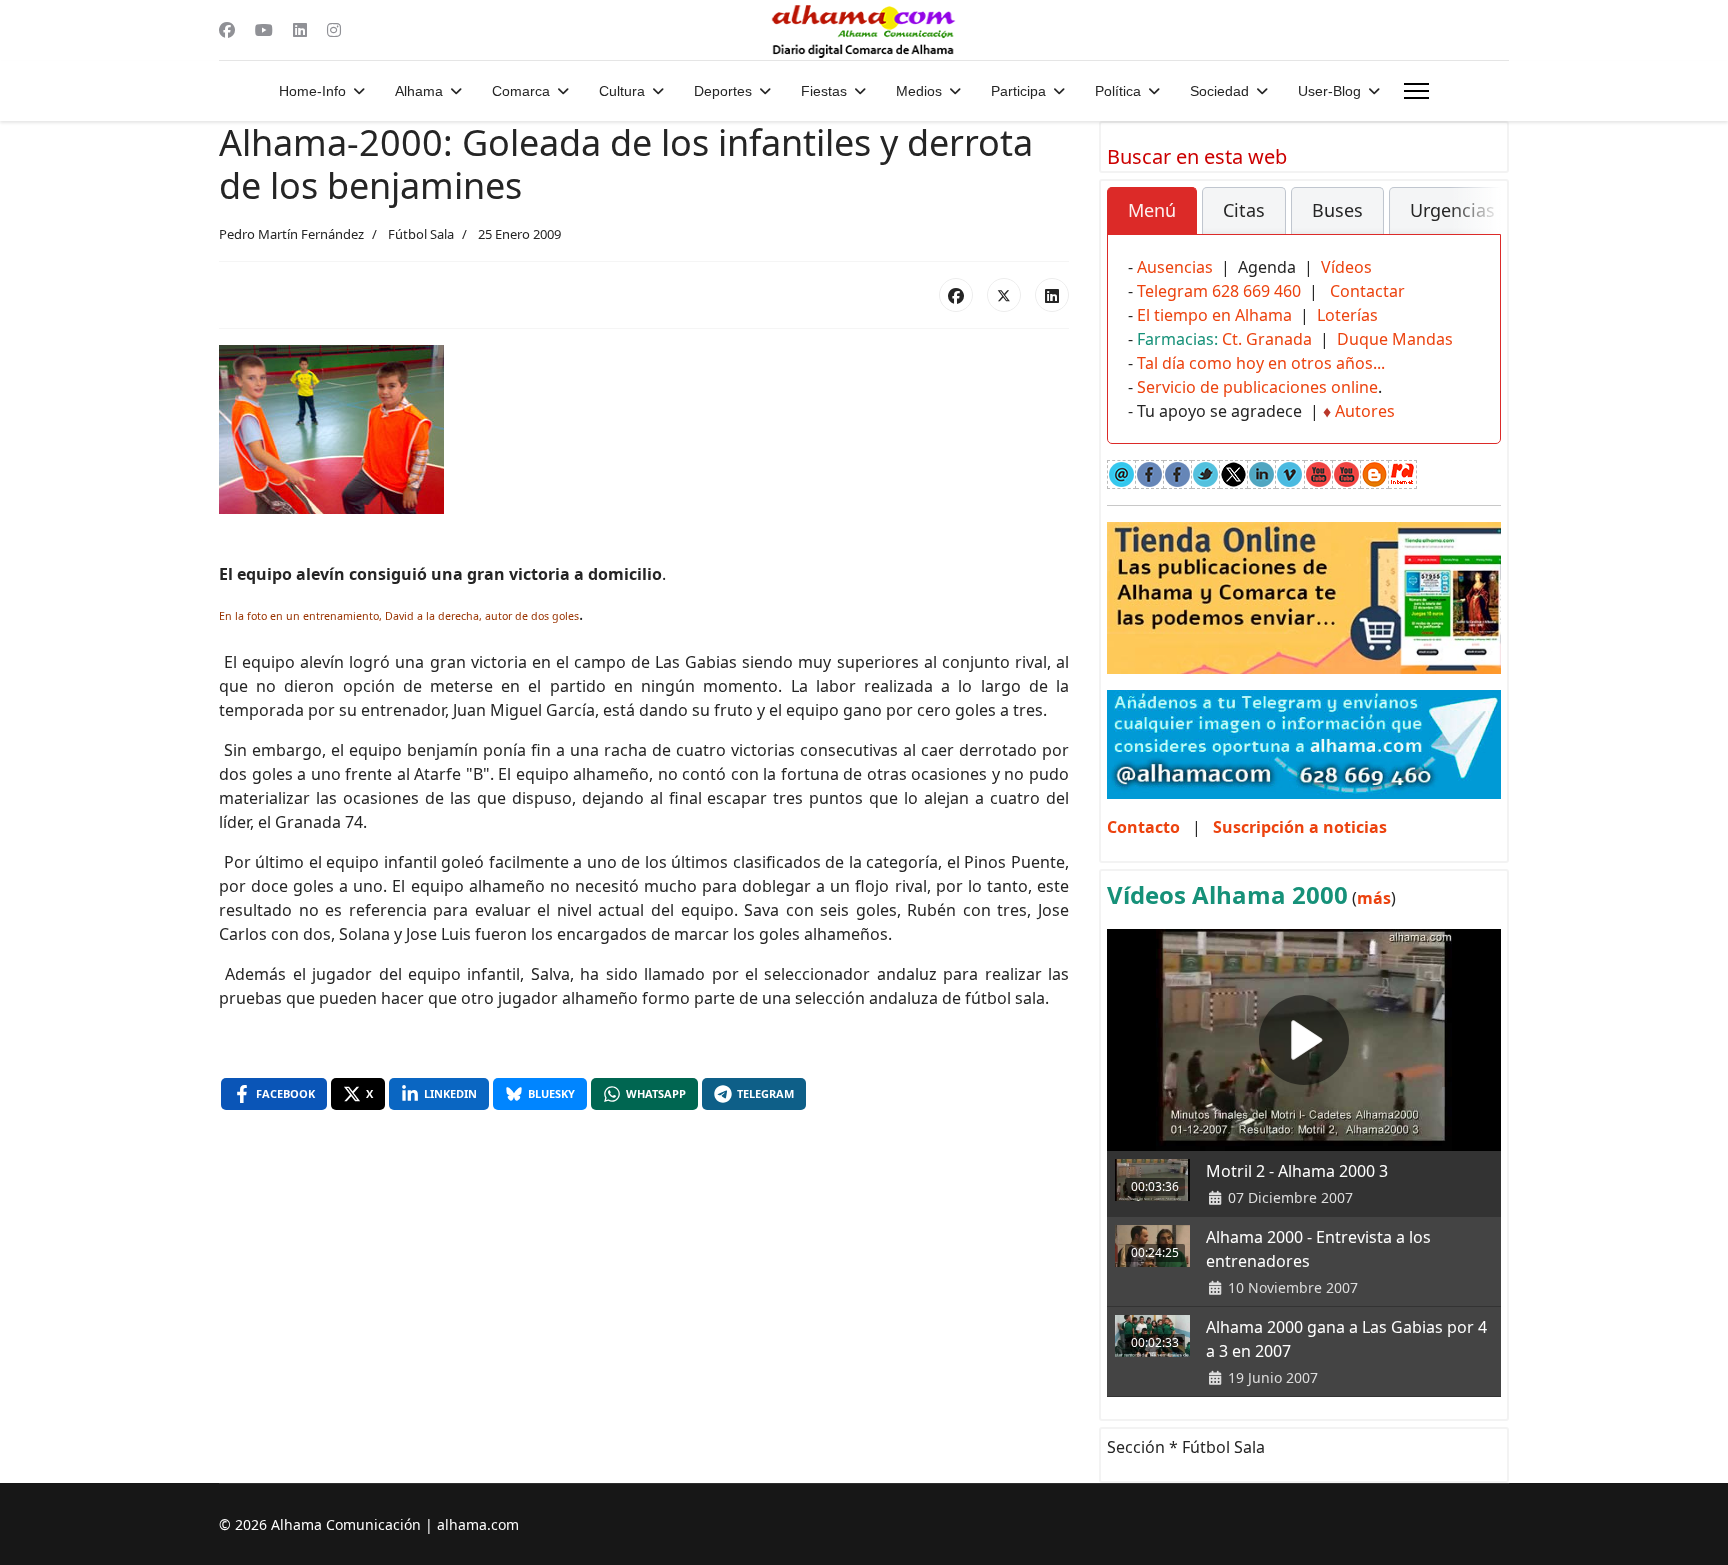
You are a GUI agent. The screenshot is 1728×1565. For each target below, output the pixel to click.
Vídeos (1346, 267)
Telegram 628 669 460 (1219, 291)
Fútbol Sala (421, 234)
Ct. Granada (1267, 339)
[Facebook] (227, 30)
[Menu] (1416, 91)
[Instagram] (334, 30)
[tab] (1152, 211)
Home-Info (312, 91)
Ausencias (1175, 267)
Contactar (1367, 291)
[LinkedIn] (1052, 295)
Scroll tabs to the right (1478, 224)
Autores (1365, 411)
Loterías (1347, 315)
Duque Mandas (1395, 339)
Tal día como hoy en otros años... (1261, 363)
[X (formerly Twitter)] (1004, 295)
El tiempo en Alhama (1214, 315)
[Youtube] (264, 30)
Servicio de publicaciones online (1257, 387)
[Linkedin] (300, 30)
